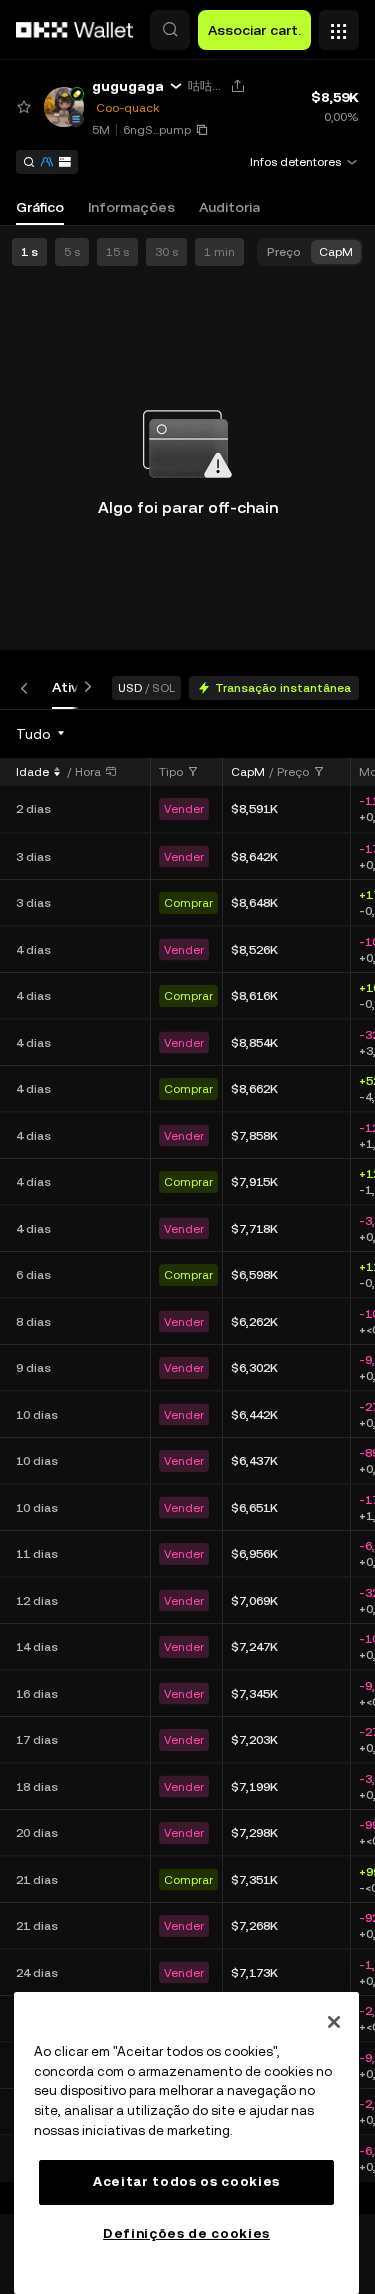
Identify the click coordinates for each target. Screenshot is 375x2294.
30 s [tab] (166, 252)
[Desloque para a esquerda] (28, 687)
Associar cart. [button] (254, 30)
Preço (293, 772)
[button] (170, 30)
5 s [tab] (72, 252)
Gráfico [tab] (40, 207)
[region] (186, 2143)
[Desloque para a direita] (84, 687)
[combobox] (41, 734)
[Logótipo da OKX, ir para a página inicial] (75, 30)
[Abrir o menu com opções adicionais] (339, 25)
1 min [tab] (219, 252)
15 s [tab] (117, 252)
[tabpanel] (187, 1461)
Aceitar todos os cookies (186, 2181)
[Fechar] (334, 2022)
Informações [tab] (131, 207)
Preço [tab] (284, 252)
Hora (88, 772)
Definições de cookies (186, 2233)
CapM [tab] (336, 252)
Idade (32, 772)
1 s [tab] (29, 252)
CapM (248, 772)
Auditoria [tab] (229, 207)
